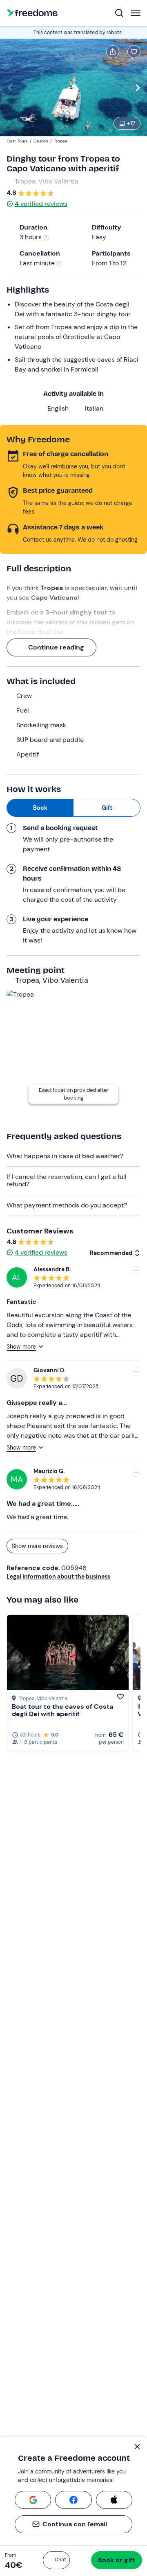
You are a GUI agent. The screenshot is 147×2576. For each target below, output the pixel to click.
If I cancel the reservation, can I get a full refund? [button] (67, 1180)
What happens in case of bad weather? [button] (65, 1156)
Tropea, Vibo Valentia (47, 181)
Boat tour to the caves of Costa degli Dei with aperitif (62, 1710)
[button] (56, 2560)
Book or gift (117, 2560)
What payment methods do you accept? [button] (67, 1205)
